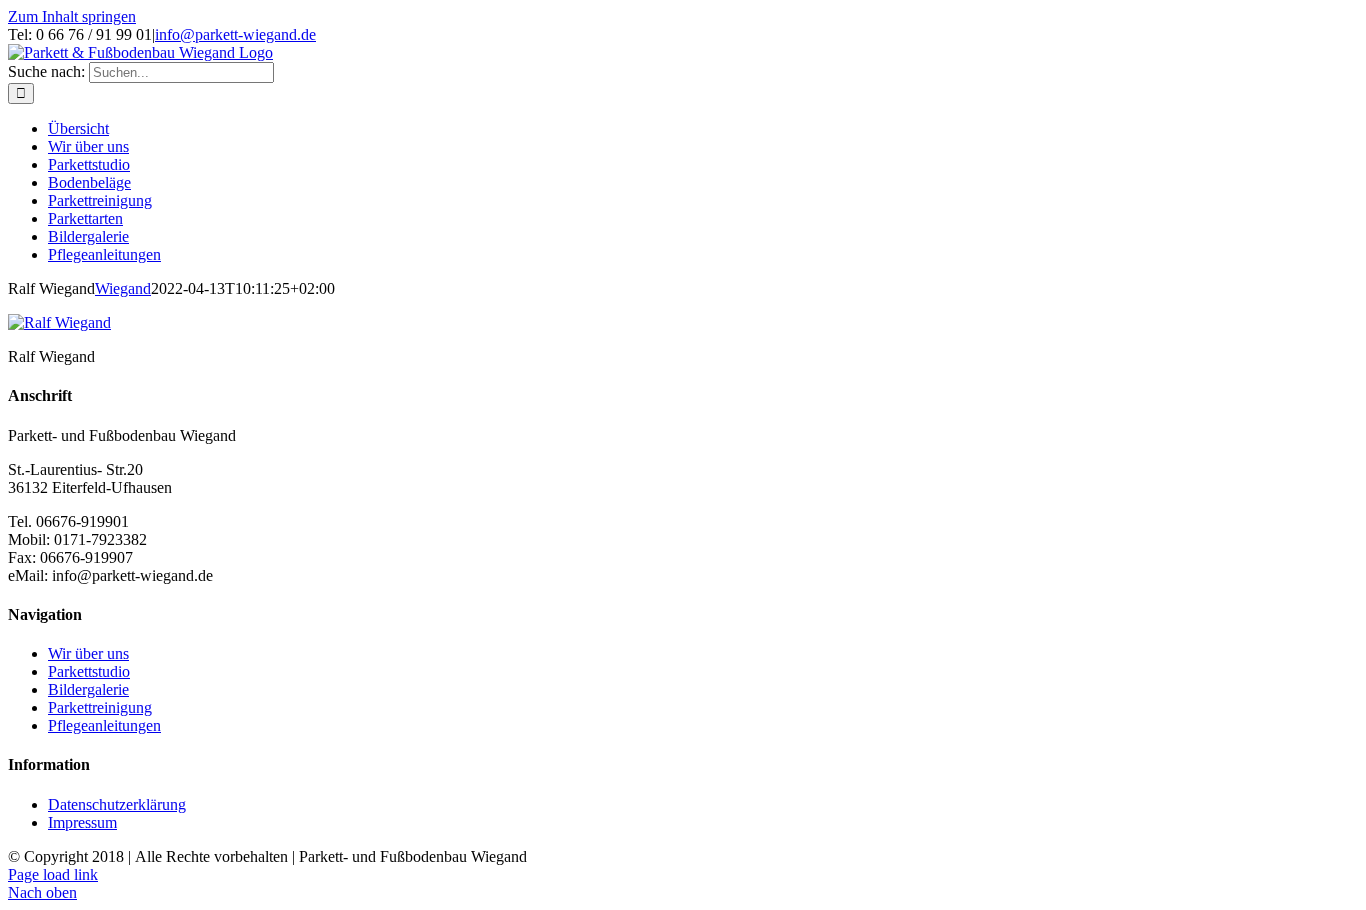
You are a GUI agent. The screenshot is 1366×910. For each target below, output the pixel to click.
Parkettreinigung (100, 707)
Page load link (53, 874)
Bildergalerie (88, 689)
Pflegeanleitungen (104, 725)
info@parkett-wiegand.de (235, 34)
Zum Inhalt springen (72, 16)
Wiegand (123, 288)
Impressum (82, 822)
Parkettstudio (89, 671)
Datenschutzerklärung (117, 804)
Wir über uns (88, 653)
